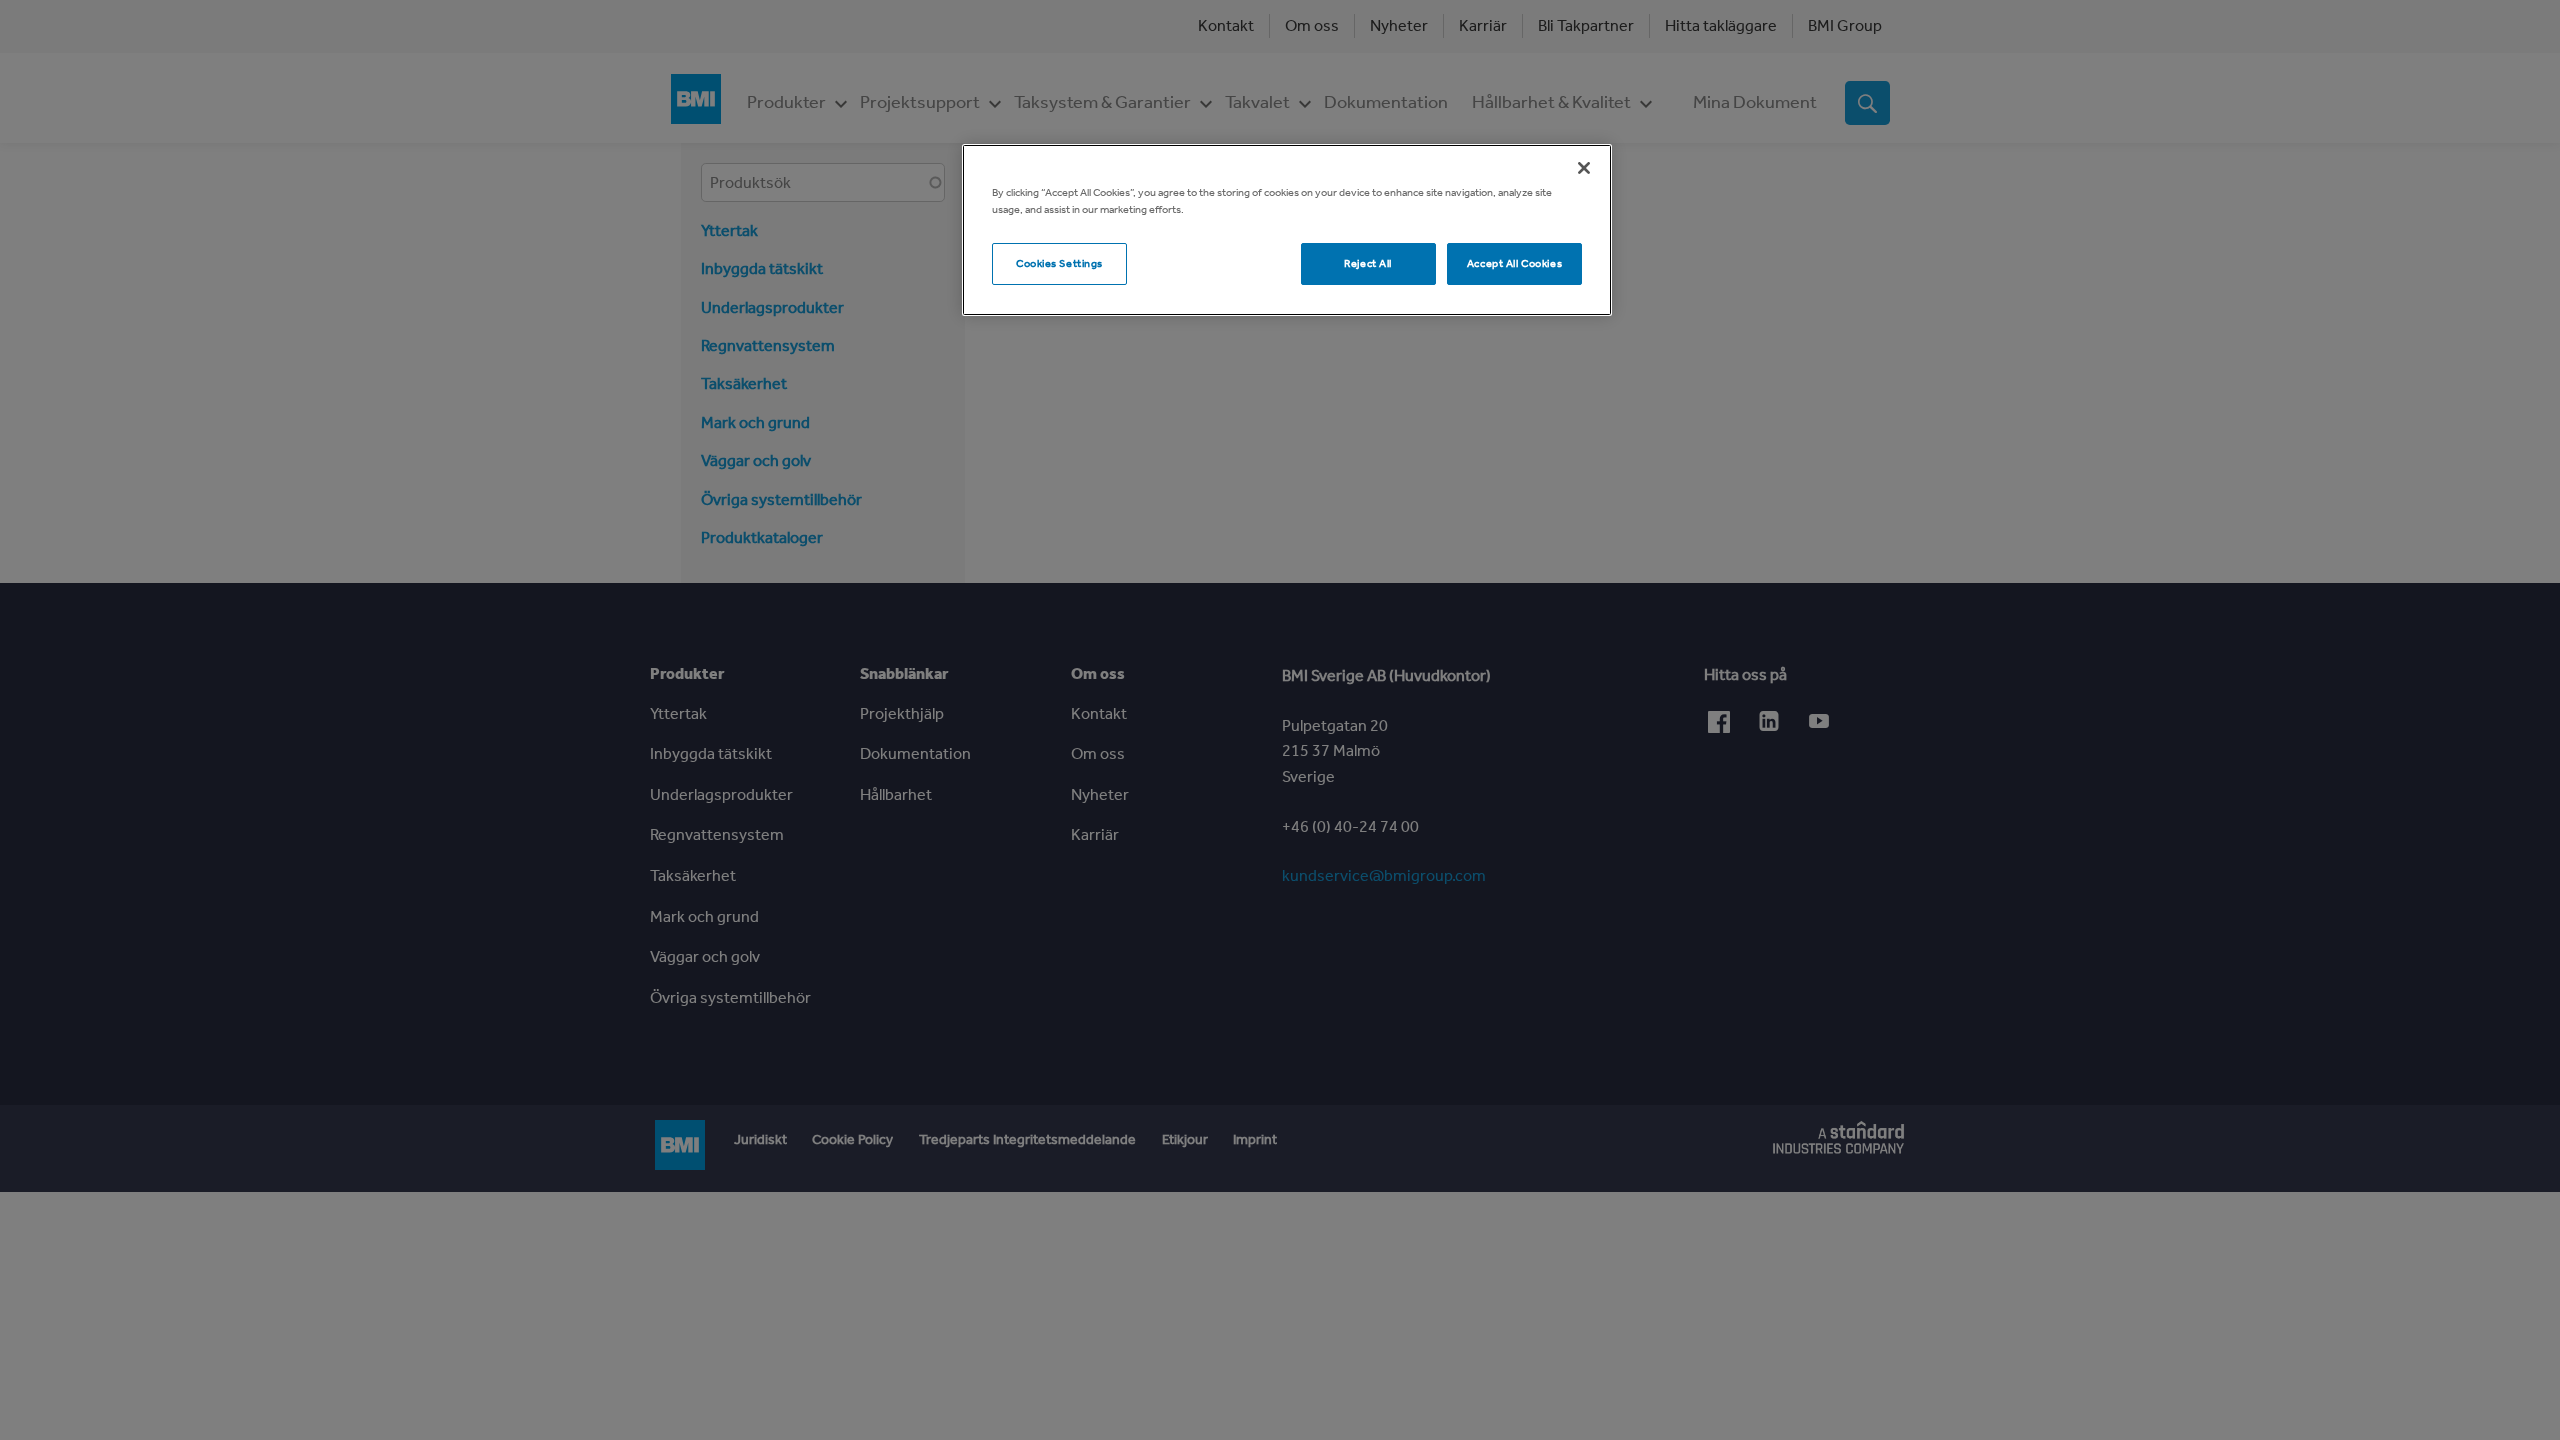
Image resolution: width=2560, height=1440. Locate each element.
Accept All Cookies (1514, 263)
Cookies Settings (1059, 263)
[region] (1287, 230)
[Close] (1584, 168)
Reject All (1368, 263)
